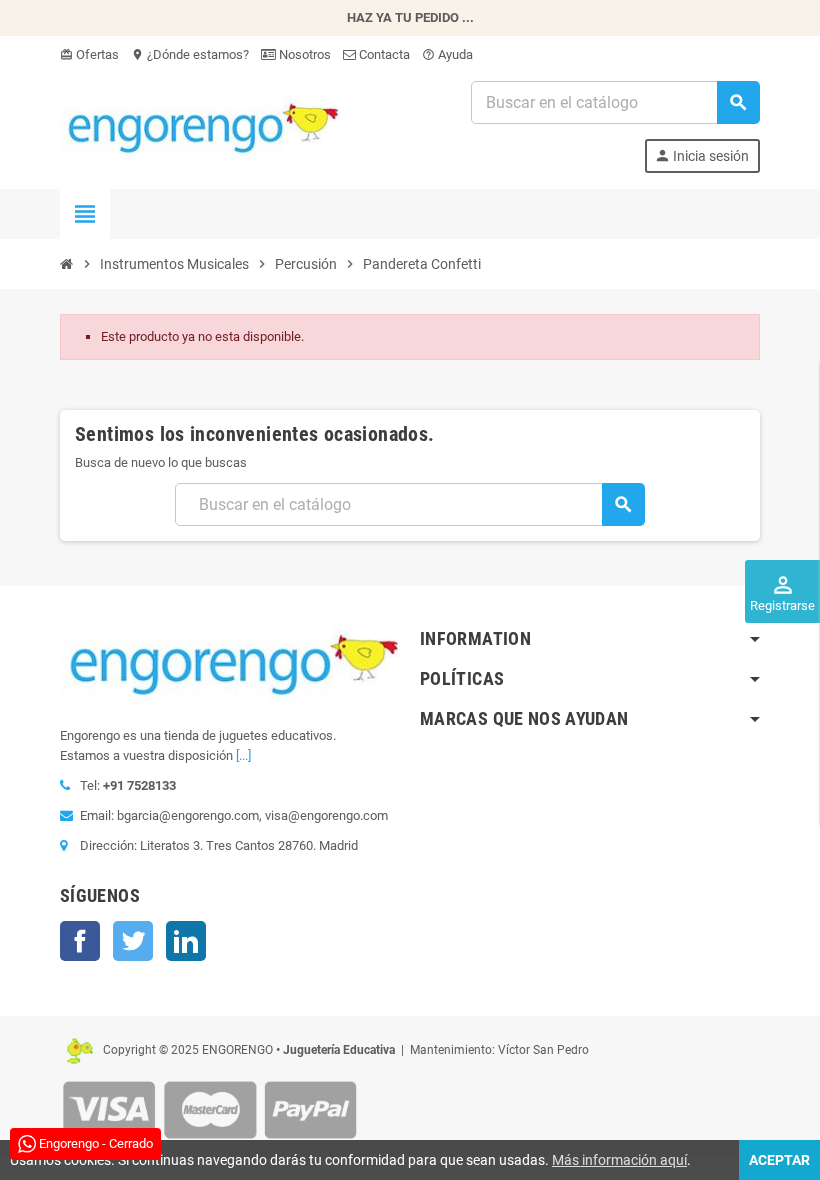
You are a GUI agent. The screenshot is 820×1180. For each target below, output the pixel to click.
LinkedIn (186, 941)
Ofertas (89, 54)
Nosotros (303, 54)
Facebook (80, 941)
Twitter (133, 941)
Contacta (383, 54)
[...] (243, 755)
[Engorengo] (200, 125)
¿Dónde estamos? (190, 54)
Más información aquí (619, 1160)
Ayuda (447, 54)
